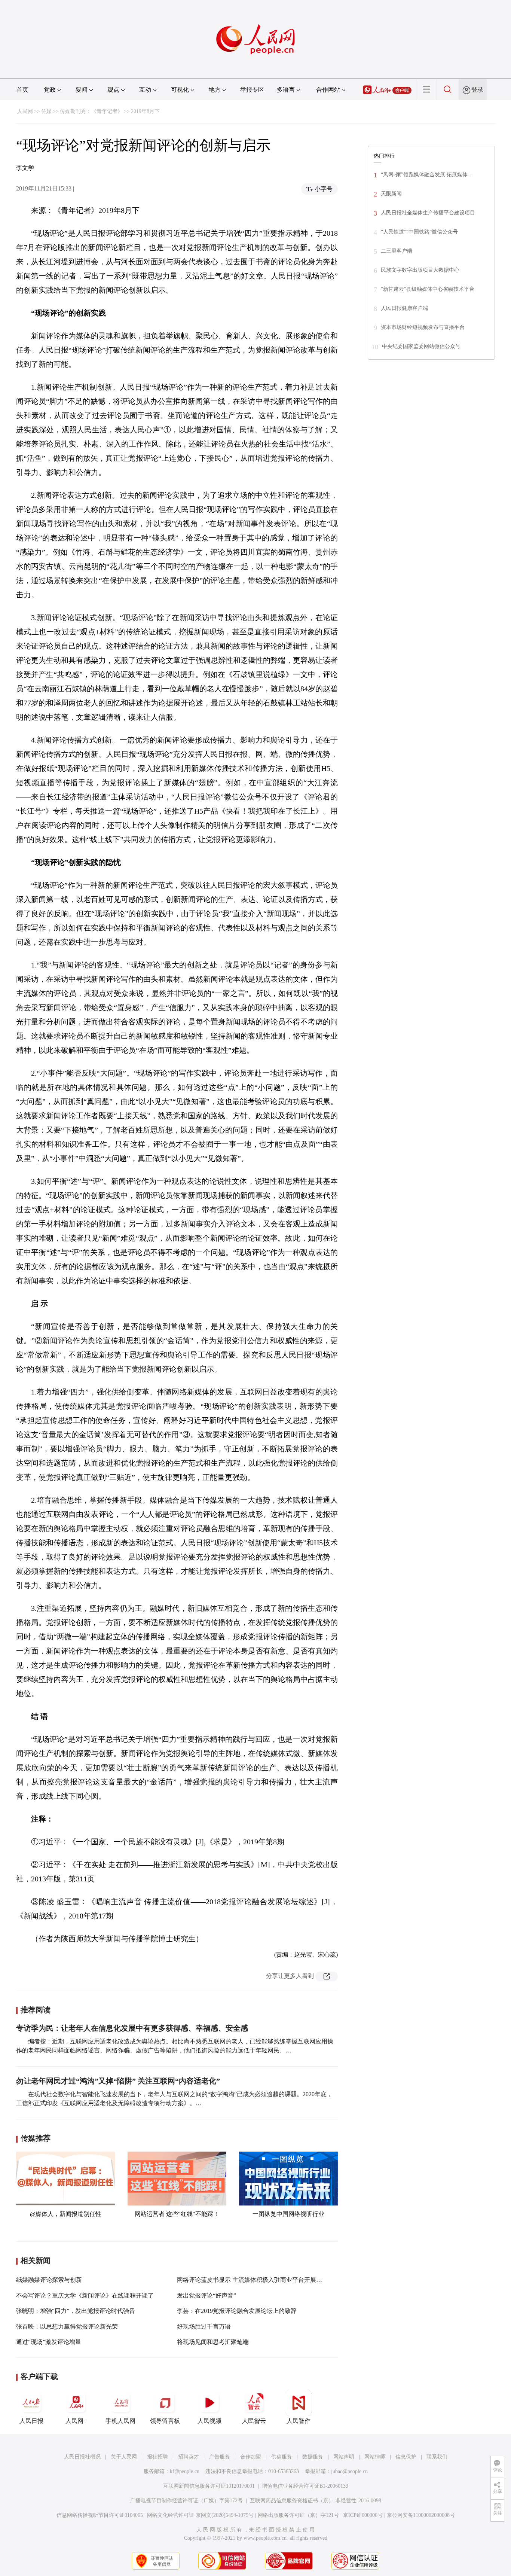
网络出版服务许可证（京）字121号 (298, 2515)
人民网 (25, 111)
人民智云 (254, 2421)
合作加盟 (251, 2457)
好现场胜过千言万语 (204, 2327)
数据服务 (313, 2457)
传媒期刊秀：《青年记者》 (91, 111)
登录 (477, 90)
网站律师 (375, 2457)
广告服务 (220, 2457)
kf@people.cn (185, 2471)
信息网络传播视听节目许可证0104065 (100, 2515)
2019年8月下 (145, 111)
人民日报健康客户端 (404, 308)
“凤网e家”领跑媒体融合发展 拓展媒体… (427, 175)
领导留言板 (165, 2421)
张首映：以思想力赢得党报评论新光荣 (67, 2327)
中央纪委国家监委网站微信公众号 (421, 346)
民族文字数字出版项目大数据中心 (420, 270)
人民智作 (299, 2421)
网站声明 (344, 2457)
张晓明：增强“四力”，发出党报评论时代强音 (76, 2311)
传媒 (46, 111)
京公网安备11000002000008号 (421, 2515)
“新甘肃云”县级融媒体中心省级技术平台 (428, 289)
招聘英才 (189, 2457)
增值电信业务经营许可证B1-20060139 (305, 2486)
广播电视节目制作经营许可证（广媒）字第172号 (186, 2501)
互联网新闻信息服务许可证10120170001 (209, 2486)
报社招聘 (157, 2457)
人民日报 (31, 2421)
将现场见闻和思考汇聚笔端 (213, 2342)
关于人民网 (124, 2457)
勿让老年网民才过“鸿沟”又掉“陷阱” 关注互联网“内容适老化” (118, 2081)
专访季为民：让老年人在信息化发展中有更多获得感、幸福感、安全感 (132, 2028)
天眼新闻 (391, 194)
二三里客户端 (397, 251)
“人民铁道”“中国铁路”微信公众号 (419, 232)
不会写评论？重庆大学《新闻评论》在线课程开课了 (85, 2295)
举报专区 (252, 90)
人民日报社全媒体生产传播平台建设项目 (428, 213)
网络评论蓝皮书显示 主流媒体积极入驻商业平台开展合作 (253, 2280)
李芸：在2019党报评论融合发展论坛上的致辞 (237, 2311)
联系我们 (437, 2457)
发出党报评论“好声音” (206, 2295)
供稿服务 (282, 2457)
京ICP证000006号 (363, 2515)
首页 (22, 90)
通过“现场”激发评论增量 (49, 2342)
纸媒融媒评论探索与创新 (49, 2280)
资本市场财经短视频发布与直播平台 (423, 327)
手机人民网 (120, 2421)
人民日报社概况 (82, 2457)
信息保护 (406, 2457)
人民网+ (76, 2421)
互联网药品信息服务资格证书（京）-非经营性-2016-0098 (316, 2501)
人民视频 (209, 2421)
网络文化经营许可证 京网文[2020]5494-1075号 (200, 2515)
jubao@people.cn (349, 2471)
